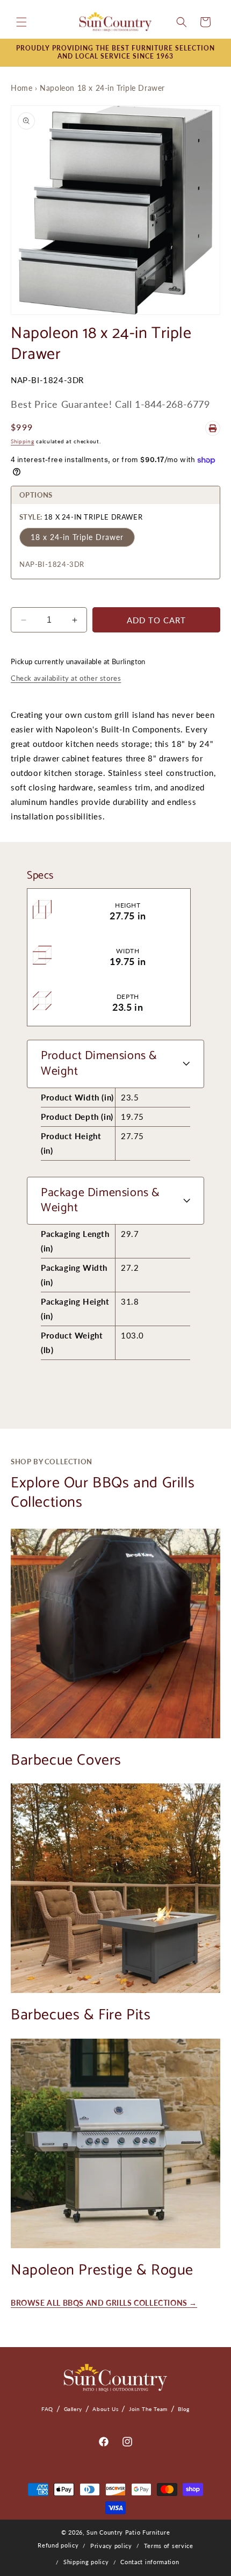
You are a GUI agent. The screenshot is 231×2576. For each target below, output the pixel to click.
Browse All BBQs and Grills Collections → (104, 2303)
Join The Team (148, 2409)
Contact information (150, 2562)
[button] (21, 22)
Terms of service (169, 2546)
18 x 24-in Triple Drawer (77, 537)
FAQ (47, 2409)
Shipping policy (86, 2562)
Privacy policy (111, 2546)
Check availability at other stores (66, 678)
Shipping (23, 441)
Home (21, 88)
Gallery (73, 2409)
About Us (105, 2409)
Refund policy (58, 2545)
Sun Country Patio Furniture (128, 2532)
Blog (183, 2409)
